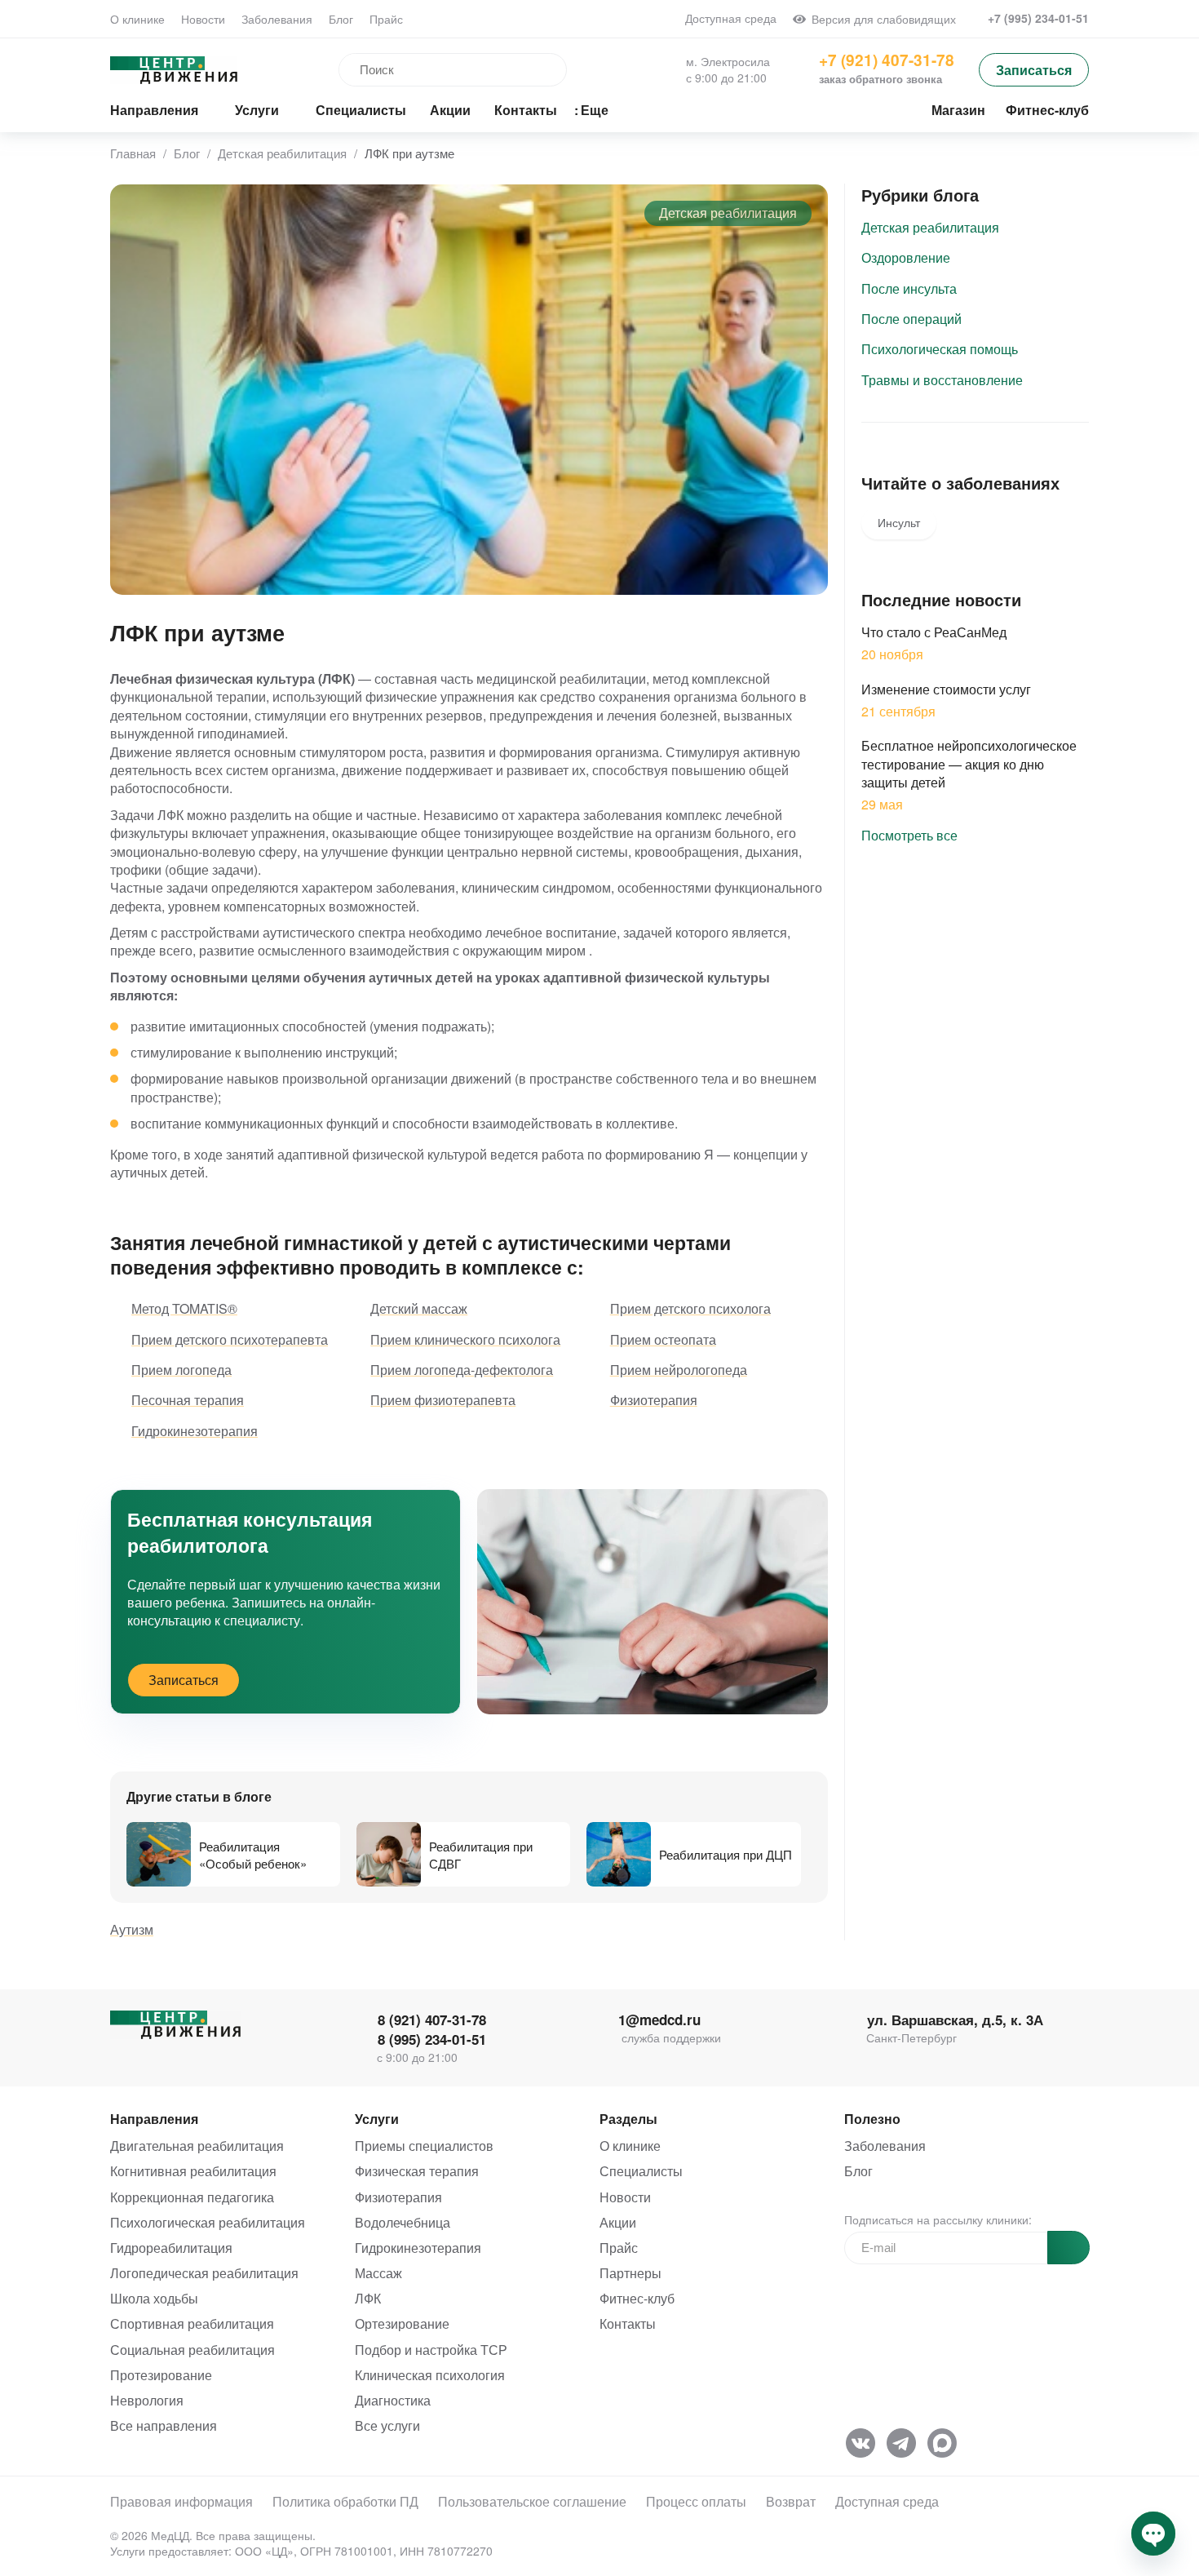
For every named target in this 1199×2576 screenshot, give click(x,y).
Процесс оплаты (696, 2501)
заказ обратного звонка (880, 79)
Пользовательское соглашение (532, 2501)
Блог (341, 19)
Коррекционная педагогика (192, 2197)
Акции (618, 2222)
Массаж (378, 2273)
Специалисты (641, 2171)
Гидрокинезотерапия (418, 2248)
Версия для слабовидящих (881, 19)
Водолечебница (403, 2222)
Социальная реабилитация (192, 2350)
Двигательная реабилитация (197, 2146)
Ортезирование (402, 2323)
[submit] (1068, 2248)
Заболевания (277, 19)
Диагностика (393, 2400)
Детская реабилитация (728, 213)
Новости (203, 19)
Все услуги (387, 2425)
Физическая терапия (417, 2171)
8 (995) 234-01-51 (430, 2040)
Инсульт (899, 522)
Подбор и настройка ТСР (431, 2350)
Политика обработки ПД (345, 2501)
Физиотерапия (398, 2197)
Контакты (628, 2323)
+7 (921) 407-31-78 (887, 60)
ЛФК (368, 2298)
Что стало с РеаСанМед (934, 632)
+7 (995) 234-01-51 (1037, 18)
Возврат (791, 2501)
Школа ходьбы (154, 2298)
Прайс (386, 19)
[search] (426, 70)
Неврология (147, 2400)
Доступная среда (729, 18)
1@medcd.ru (659, 2020)
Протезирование (161, 2375)
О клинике (137, 19)
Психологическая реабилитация (208, 2222)
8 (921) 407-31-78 (430, 2020)
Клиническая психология (430, 2375)
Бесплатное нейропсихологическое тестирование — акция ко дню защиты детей (969, 764)
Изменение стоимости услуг (946, 689)
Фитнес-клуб (637, 2298)
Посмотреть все (911, 835)
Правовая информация (181, 2501)
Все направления (164, 2425)
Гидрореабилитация (171, 2248)
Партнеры (630, 2273)
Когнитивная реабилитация (193, 2171)
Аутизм (132, 1929)
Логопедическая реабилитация (204, 2273)
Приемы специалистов (424, 2146)
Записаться (1034, 70)
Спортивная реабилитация (192, 2323)
